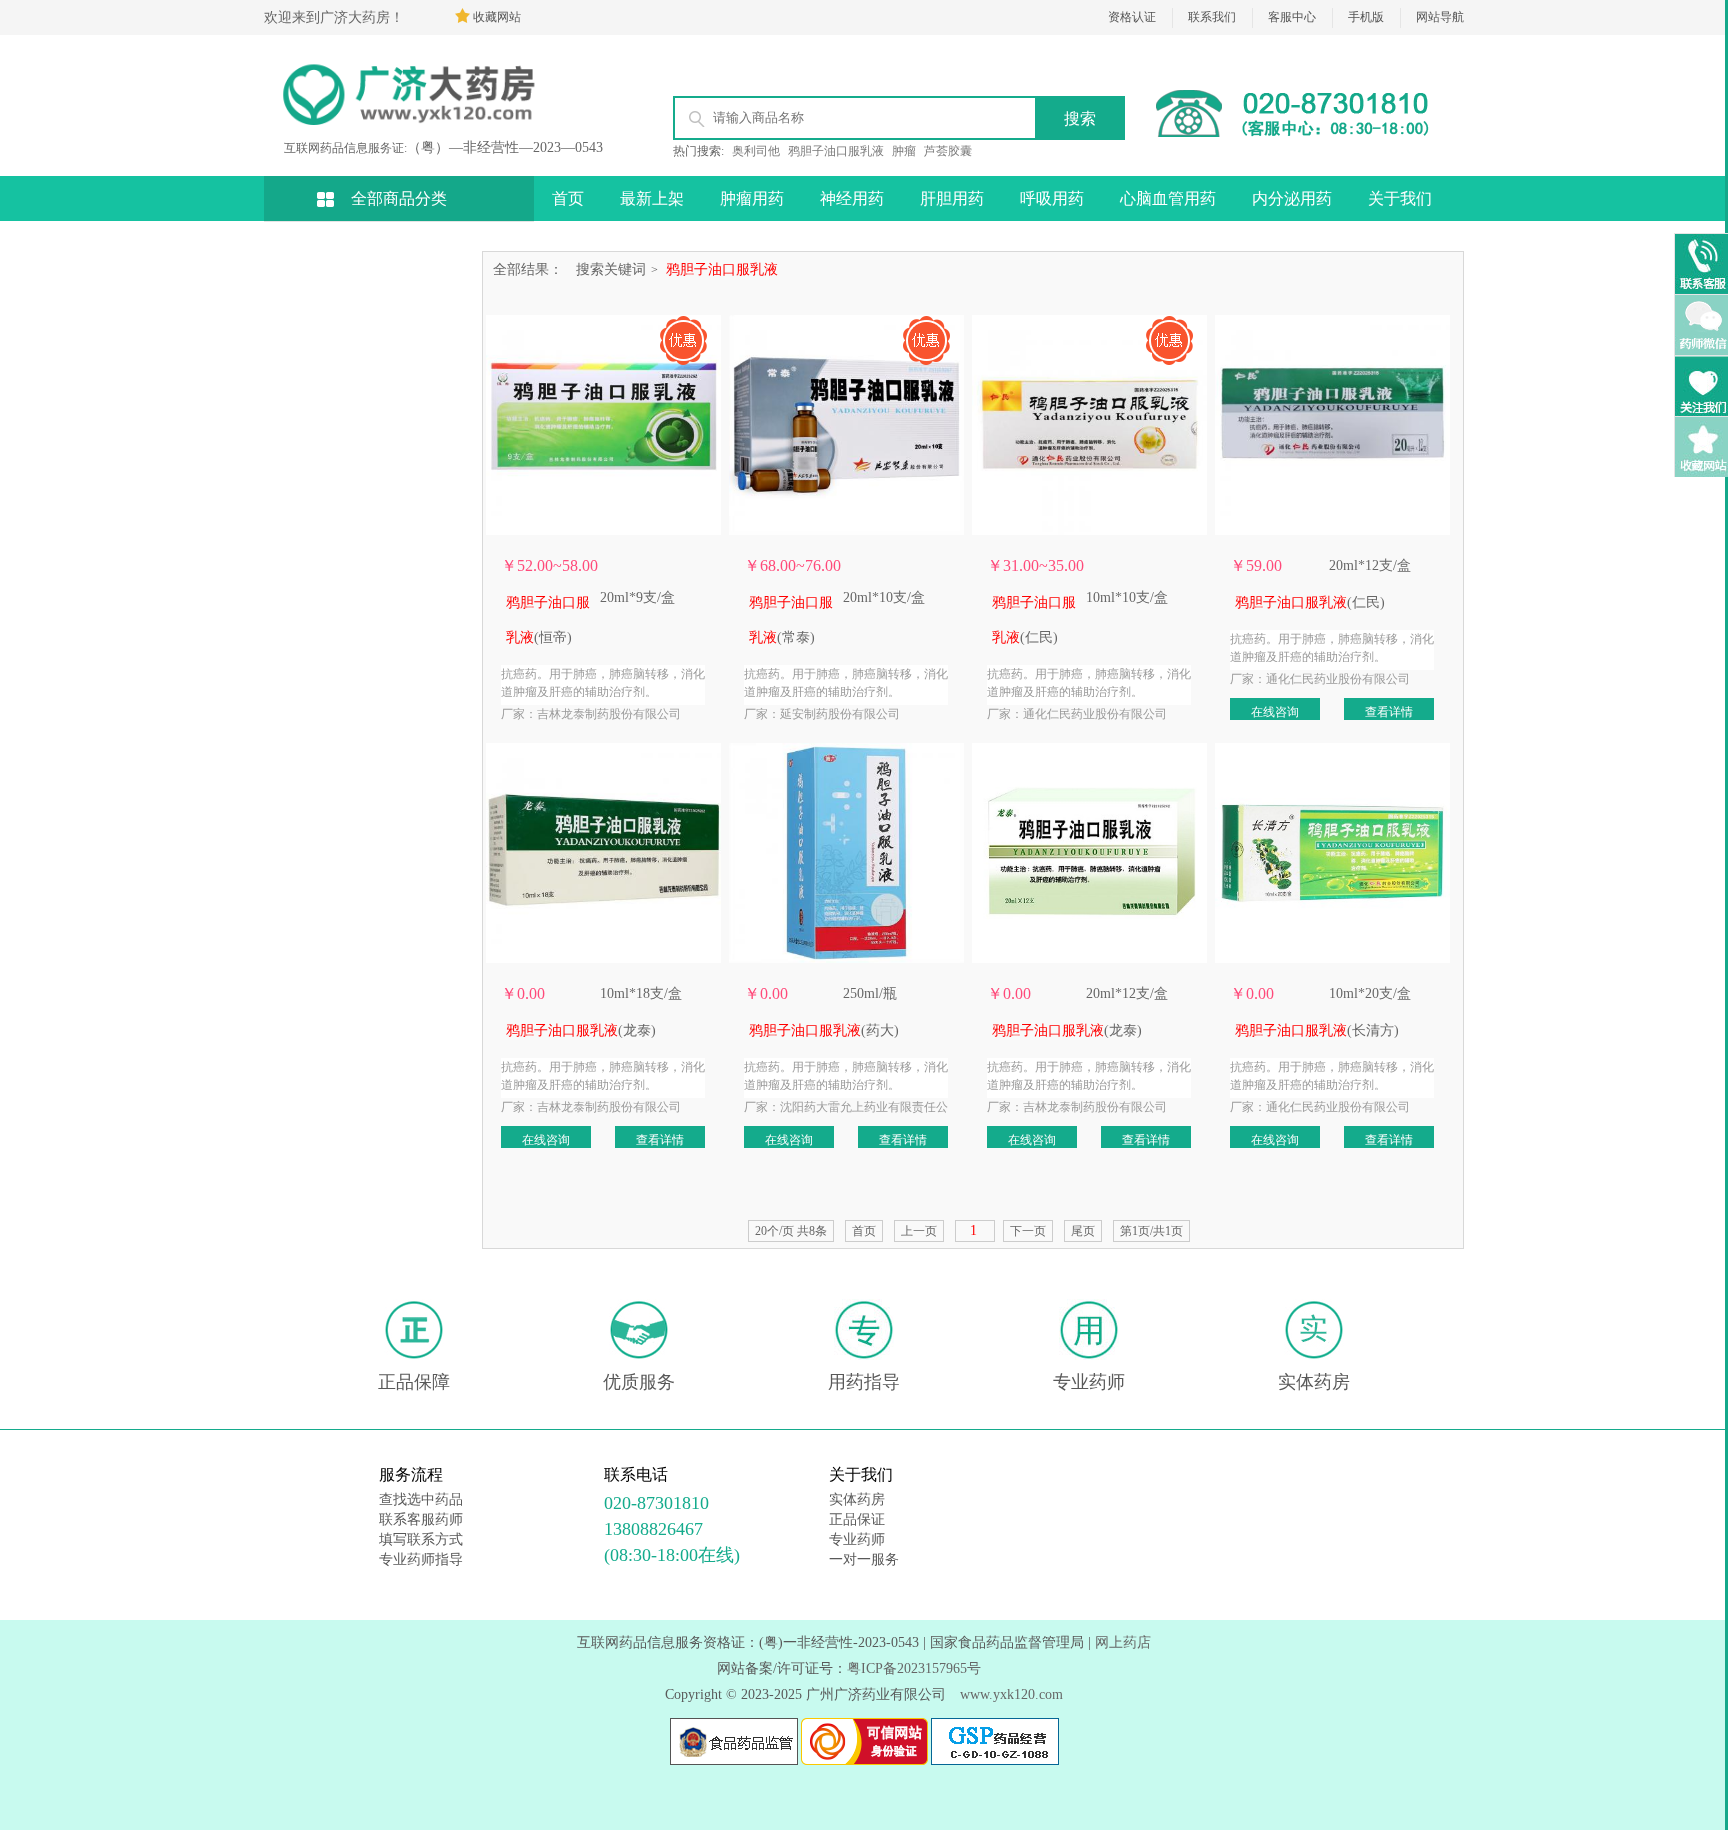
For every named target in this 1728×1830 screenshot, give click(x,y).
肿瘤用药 (752, 198)
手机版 (1366, 17)
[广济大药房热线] (1304, 136)
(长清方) (1317, 1030)
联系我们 (1212, 17)
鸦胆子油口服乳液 (836, 151)
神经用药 (852, 198)
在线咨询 (1275, 712)
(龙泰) (581, 1030)
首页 (568, 198)
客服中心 (1292, 17)
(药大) (824, 1030)
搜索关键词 (611, 269)
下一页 (1028, 1231)
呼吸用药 (1052, 198)
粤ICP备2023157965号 (914, 1668)
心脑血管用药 (1168, 198)
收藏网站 (497, 17)
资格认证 (1132, 17)
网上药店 (1123, 1642)
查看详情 (1389, 712)
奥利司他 (756, 151)
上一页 (919, 1231)
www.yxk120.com (1011, 1694)
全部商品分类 (399, 198)
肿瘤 (904, 151)
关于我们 (1400, 198)
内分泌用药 (1292, 198)
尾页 (1083, 1231)
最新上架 (652, 198)
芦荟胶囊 (948, 151)
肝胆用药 (952, 198)
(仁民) (1310, 602)
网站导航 (1440, 17)
